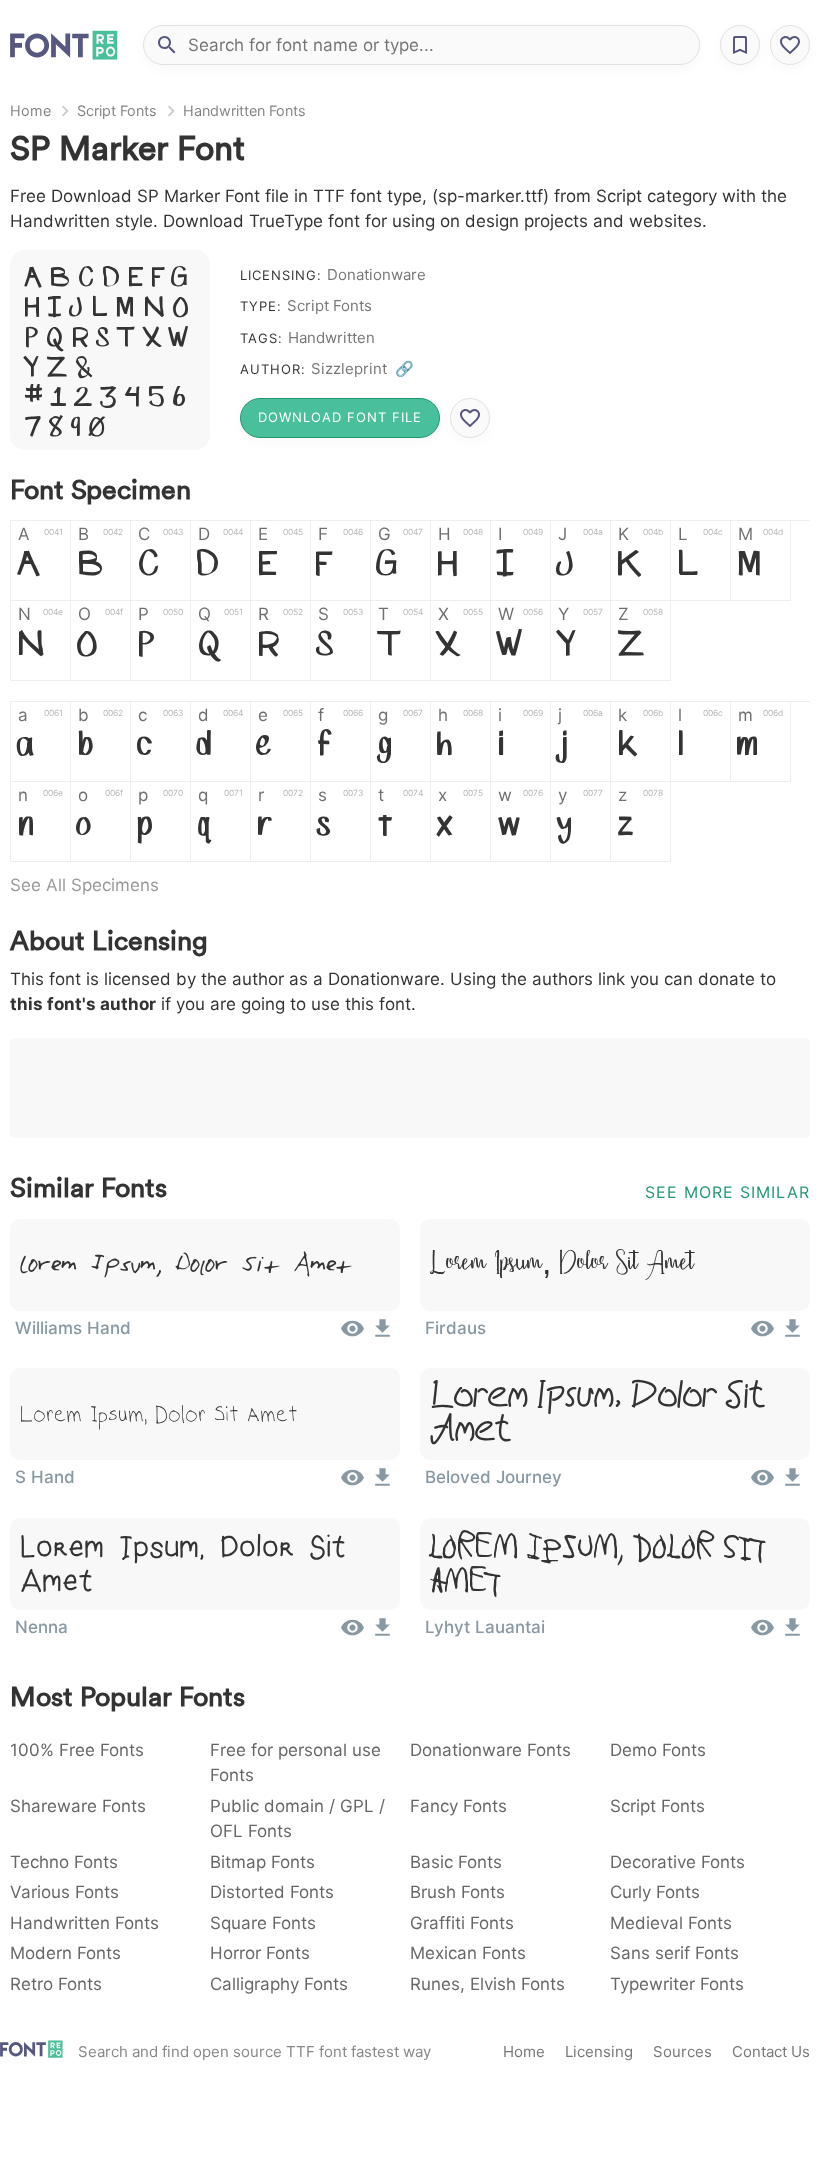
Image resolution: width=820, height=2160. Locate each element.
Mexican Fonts (468, 1953)
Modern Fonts (65, 1953)
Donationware (376, 274)
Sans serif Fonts (674, 1953)
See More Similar (727, 1192)
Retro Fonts (56, 1984)
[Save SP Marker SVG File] (470, 418)
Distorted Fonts (272, 1892)
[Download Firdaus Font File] (792, 1335)
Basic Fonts (456, 1862)
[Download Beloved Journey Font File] (792, 1484)
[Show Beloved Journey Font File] (762, 1484)
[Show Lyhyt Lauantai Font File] (762, 1634)
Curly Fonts (655, 1892)
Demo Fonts (658, 1750)
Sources (682, 2051)
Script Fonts (117, 110)
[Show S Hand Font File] (352, 1484)
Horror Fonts (260, 1953)
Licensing (599, 2051)
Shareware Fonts (78, 1806)
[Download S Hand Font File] (382, 1484)
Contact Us (771, 2051)
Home (30, 110)
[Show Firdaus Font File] (762, 1335)
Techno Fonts (64, 1862)
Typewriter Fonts (677, 1984)
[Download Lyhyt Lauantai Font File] (792, 1634)
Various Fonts (64, 1892)
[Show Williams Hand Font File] (352, 1335)
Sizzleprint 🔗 (362, 368)
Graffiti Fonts (462, 1923)
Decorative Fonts (677, 1862)
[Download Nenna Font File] (382, 1634)
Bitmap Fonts (262, 1862)
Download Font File (340, 417)
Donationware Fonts (490, 1750)
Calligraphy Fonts (279, 1984)
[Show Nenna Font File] (352, 1634)
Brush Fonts (457, 1892)
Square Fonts (263, 1923)
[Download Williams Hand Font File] (382, 1335)
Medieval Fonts (671, 1923)
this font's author (83, 1004)
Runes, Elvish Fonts (487, 1984)
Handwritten (331, 337)
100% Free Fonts (77, 1750)
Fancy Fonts (458, 1806)
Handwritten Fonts (244, 110)
